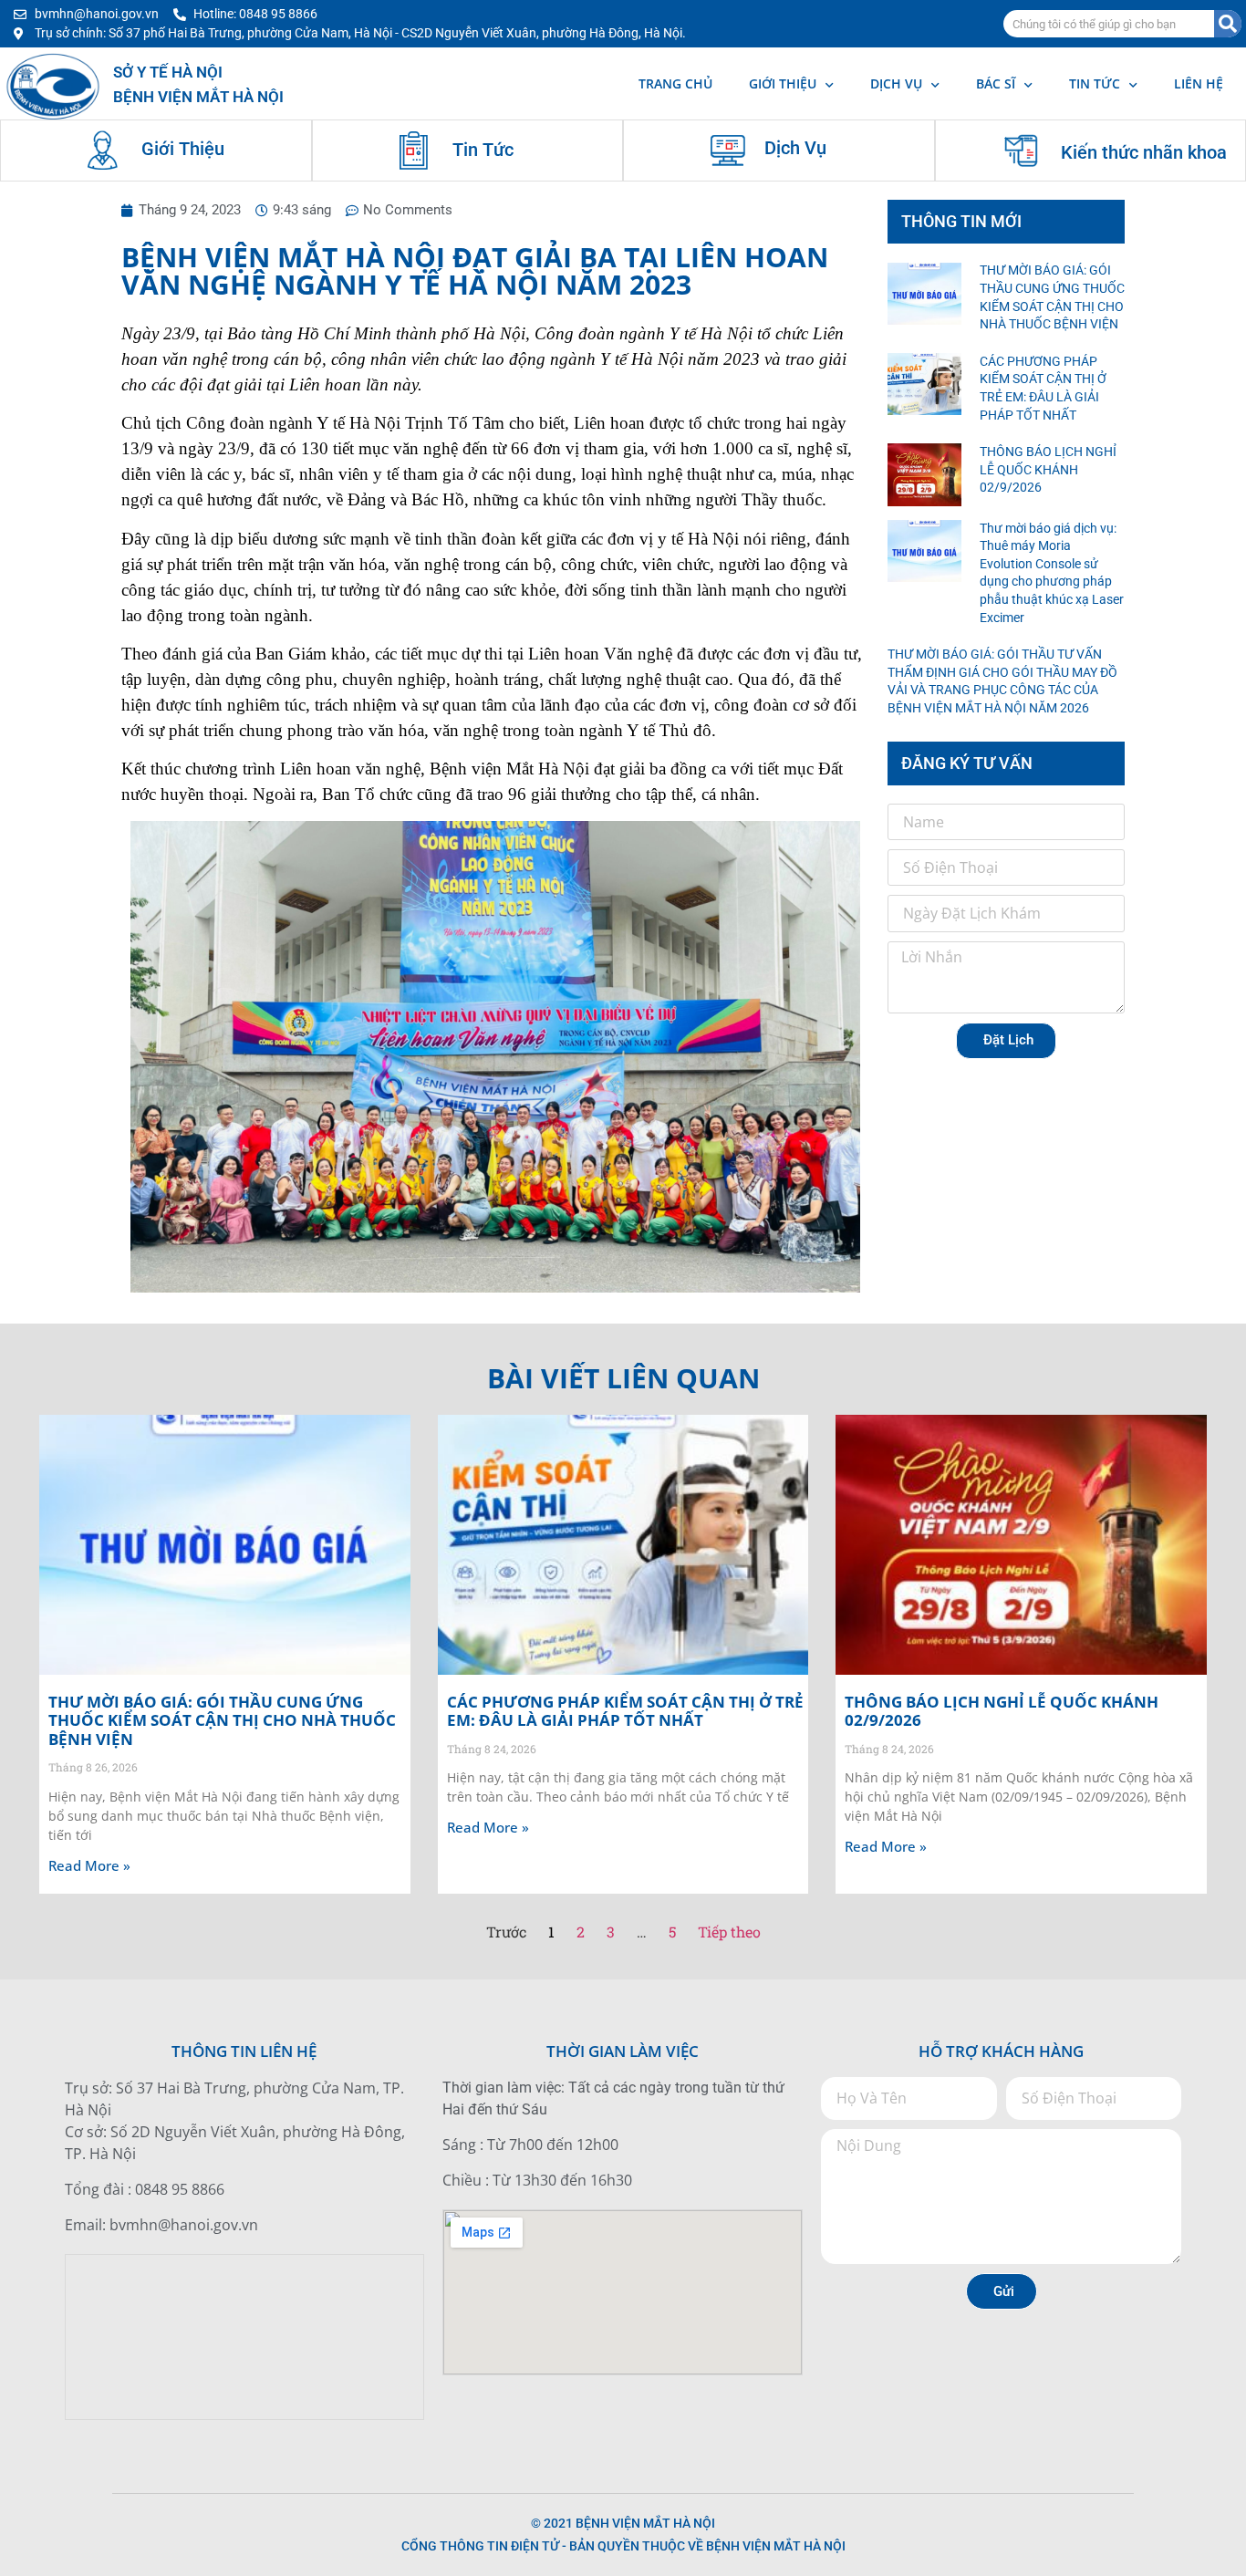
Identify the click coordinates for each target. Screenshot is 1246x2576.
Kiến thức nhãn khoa (1144, 152)
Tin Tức (483, 150)
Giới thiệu (783, 83)
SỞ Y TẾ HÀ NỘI (168, 72)
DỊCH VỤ (896, 83)
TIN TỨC (1095, 83)
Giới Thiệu (183, 149)
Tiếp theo (729, 1932)
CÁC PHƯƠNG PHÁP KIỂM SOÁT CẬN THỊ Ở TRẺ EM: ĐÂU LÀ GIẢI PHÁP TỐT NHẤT (625, 1711)
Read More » (89, 1865)
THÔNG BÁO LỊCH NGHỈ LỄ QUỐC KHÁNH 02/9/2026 (1048, 469)
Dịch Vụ (795, 148)
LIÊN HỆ (1199, 83)
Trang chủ (675, 83)
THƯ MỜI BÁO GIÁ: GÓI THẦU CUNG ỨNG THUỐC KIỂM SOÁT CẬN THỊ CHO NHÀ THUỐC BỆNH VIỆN (222, 1720)
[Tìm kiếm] (1228, 24)
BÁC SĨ (996, 83)
